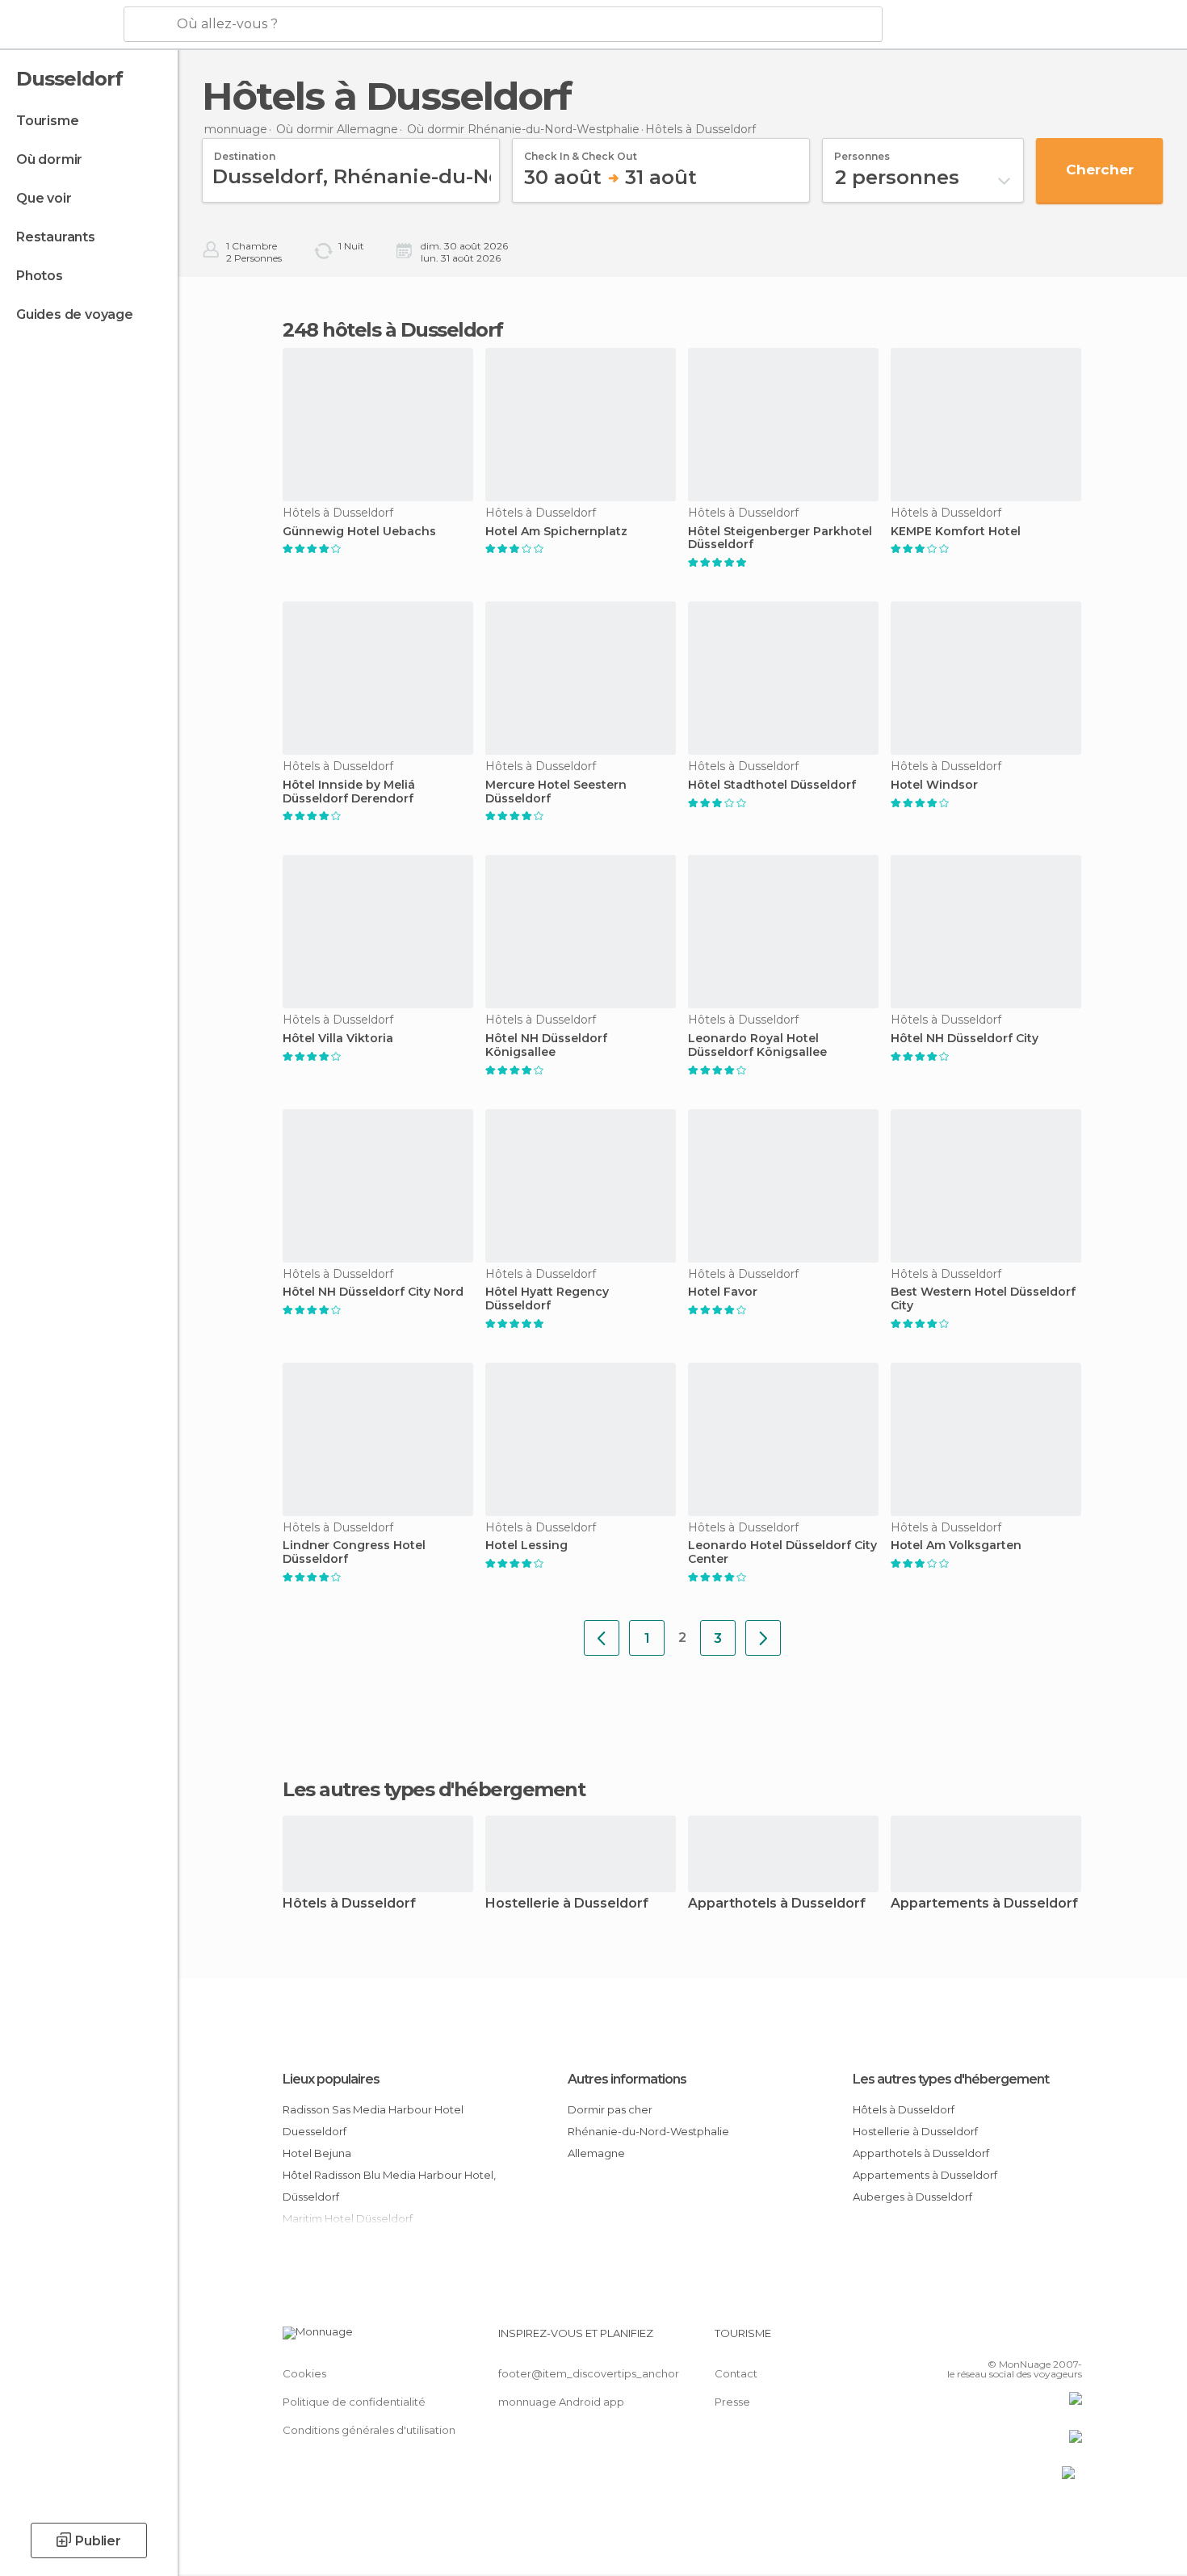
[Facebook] (990, 2339)
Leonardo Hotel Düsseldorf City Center (782, 1552)
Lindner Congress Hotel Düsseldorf (354, 1552)
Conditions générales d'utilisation (369, 2430)
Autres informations (627, 2079)
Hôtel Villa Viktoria (338, 1039)
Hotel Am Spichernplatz (556, 532)
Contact (736, 2373)
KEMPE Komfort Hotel (956, 532)
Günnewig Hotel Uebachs (359, 532)
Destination (245, 151)
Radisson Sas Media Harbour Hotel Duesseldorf (373, 2120)
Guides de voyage (75, 314)
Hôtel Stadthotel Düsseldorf (772, 785)
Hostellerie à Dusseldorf (567, 1904)
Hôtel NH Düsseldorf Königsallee (546, 1045)
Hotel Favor (723, 1292)
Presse (732, 2402)
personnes (862, 151)
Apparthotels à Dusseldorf (777, 1904)
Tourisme (47, 121)
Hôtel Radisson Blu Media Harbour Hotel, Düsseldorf (389, 2186)
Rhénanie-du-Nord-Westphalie (648, 2131)
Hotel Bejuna (317, 2153)
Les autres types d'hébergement (951, 2079)
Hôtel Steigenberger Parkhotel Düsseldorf (780, 538)
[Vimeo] (1043, 2339)
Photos (40, 276)
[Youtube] (1070, 2339)
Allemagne (596, 2153)
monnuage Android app (561, 2402)
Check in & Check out (581, 151)
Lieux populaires (331, 2079)
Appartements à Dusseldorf (984, 1904)
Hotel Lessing (526, 1546)
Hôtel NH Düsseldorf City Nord (373, 1292)
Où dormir (49, 159)
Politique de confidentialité (354, 2402)
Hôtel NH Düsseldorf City (965, 1039)
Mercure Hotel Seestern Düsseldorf (556, 792)
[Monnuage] (60, 25)
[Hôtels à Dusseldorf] (602, 1638)
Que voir (44, 198)
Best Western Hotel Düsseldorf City (983, 1299)
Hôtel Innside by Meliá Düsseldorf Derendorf (349, 792)
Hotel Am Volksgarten (956, 1546)
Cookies (304, 2373)
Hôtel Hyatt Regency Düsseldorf (547, 1299)
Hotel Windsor (934, 785)
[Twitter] (1017, 2339)
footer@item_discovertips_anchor (589, 2373)
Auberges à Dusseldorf (912, 2197)
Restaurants (56, 237)
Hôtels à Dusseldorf (349, 1904)
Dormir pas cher (610, 2109)
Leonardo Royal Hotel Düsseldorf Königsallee (757, 1045)
